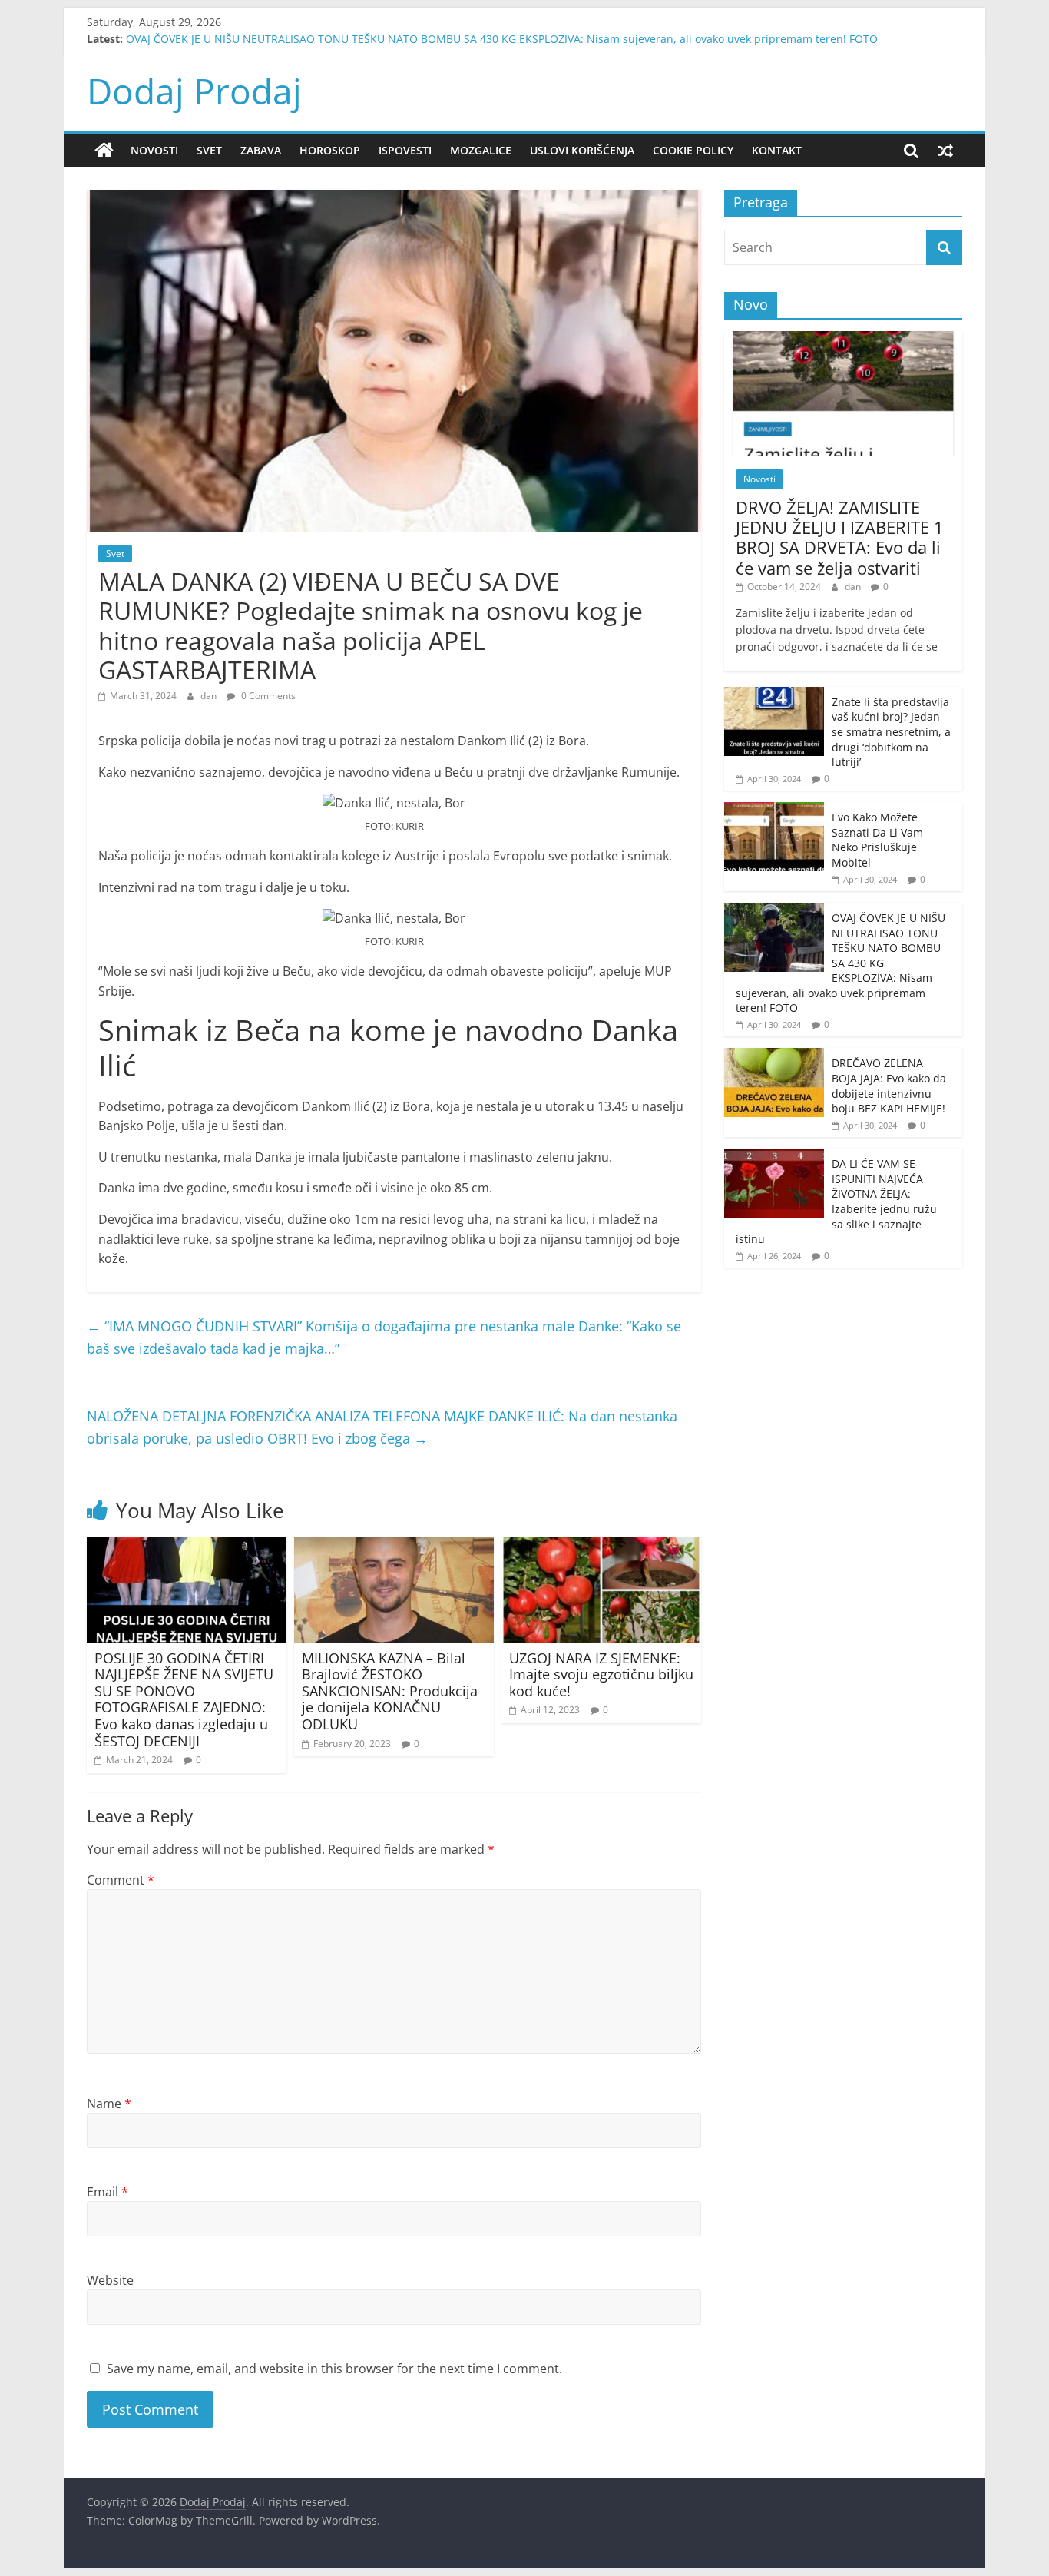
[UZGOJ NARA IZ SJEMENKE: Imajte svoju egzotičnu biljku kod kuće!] (601, 1547)
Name (109, 2104)
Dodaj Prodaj (194, 91)
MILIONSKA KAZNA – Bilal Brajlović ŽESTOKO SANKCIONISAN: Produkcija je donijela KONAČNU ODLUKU (390, 1691)
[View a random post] (945, 151)
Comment (121, 1880)
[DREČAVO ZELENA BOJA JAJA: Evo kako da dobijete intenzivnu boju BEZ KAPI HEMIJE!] (774, 1056)
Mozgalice (481, 150)
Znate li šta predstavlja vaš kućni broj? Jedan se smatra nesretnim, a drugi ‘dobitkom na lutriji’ (891, 732)
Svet (209, 150)
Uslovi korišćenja (582, 150)
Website (110, 2280)
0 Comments (267, 696)
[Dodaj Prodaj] (104, 151)
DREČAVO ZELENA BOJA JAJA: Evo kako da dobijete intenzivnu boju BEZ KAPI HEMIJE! (889, 1086)
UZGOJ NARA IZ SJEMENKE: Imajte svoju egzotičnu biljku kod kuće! (601, 1674)
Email (108, 2192)
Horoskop (330, 150)
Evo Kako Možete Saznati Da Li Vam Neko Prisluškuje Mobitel (877, 840)
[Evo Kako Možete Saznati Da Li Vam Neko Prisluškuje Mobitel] (774, 810)
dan (210, 696)
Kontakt (777, 150)
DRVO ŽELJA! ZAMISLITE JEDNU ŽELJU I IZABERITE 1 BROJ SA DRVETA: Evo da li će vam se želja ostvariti (840, 537)
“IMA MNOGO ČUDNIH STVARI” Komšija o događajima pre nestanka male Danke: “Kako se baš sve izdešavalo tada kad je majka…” (384, 1337)
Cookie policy (693, 150)
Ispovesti (405, 150)
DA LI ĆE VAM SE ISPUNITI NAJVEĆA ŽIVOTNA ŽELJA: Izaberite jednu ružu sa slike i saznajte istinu (836, 1201)
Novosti (154, 150)
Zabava (261, 150)
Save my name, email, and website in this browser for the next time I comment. (334, 2369)
